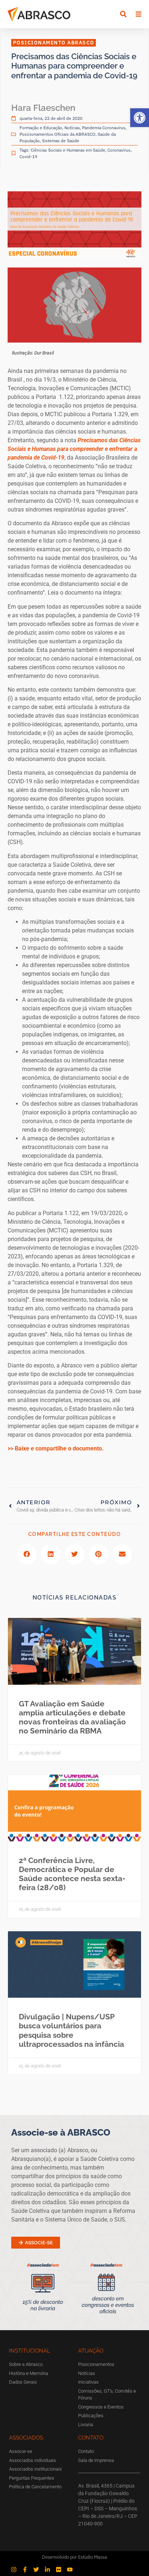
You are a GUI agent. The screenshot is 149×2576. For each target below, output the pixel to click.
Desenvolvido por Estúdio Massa (74, 2557)
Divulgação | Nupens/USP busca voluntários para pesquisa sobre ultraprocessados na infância (71, 2030)
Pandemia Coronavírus (104, 128)
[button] (140, 118)
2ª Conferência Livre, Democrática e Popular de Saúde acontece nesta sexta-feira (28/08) (72, 1874)
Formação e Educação (41, 128)
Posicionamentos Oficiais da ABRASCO (58, 134)
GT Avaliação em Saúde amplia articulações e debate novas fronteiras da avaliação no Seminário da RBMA (72, 1717)
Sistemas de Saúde (61, 141)
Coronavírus (119, 150)
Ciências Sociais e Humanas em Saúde (68, 150)
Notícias (72, 128)
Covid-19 (28, 156)
